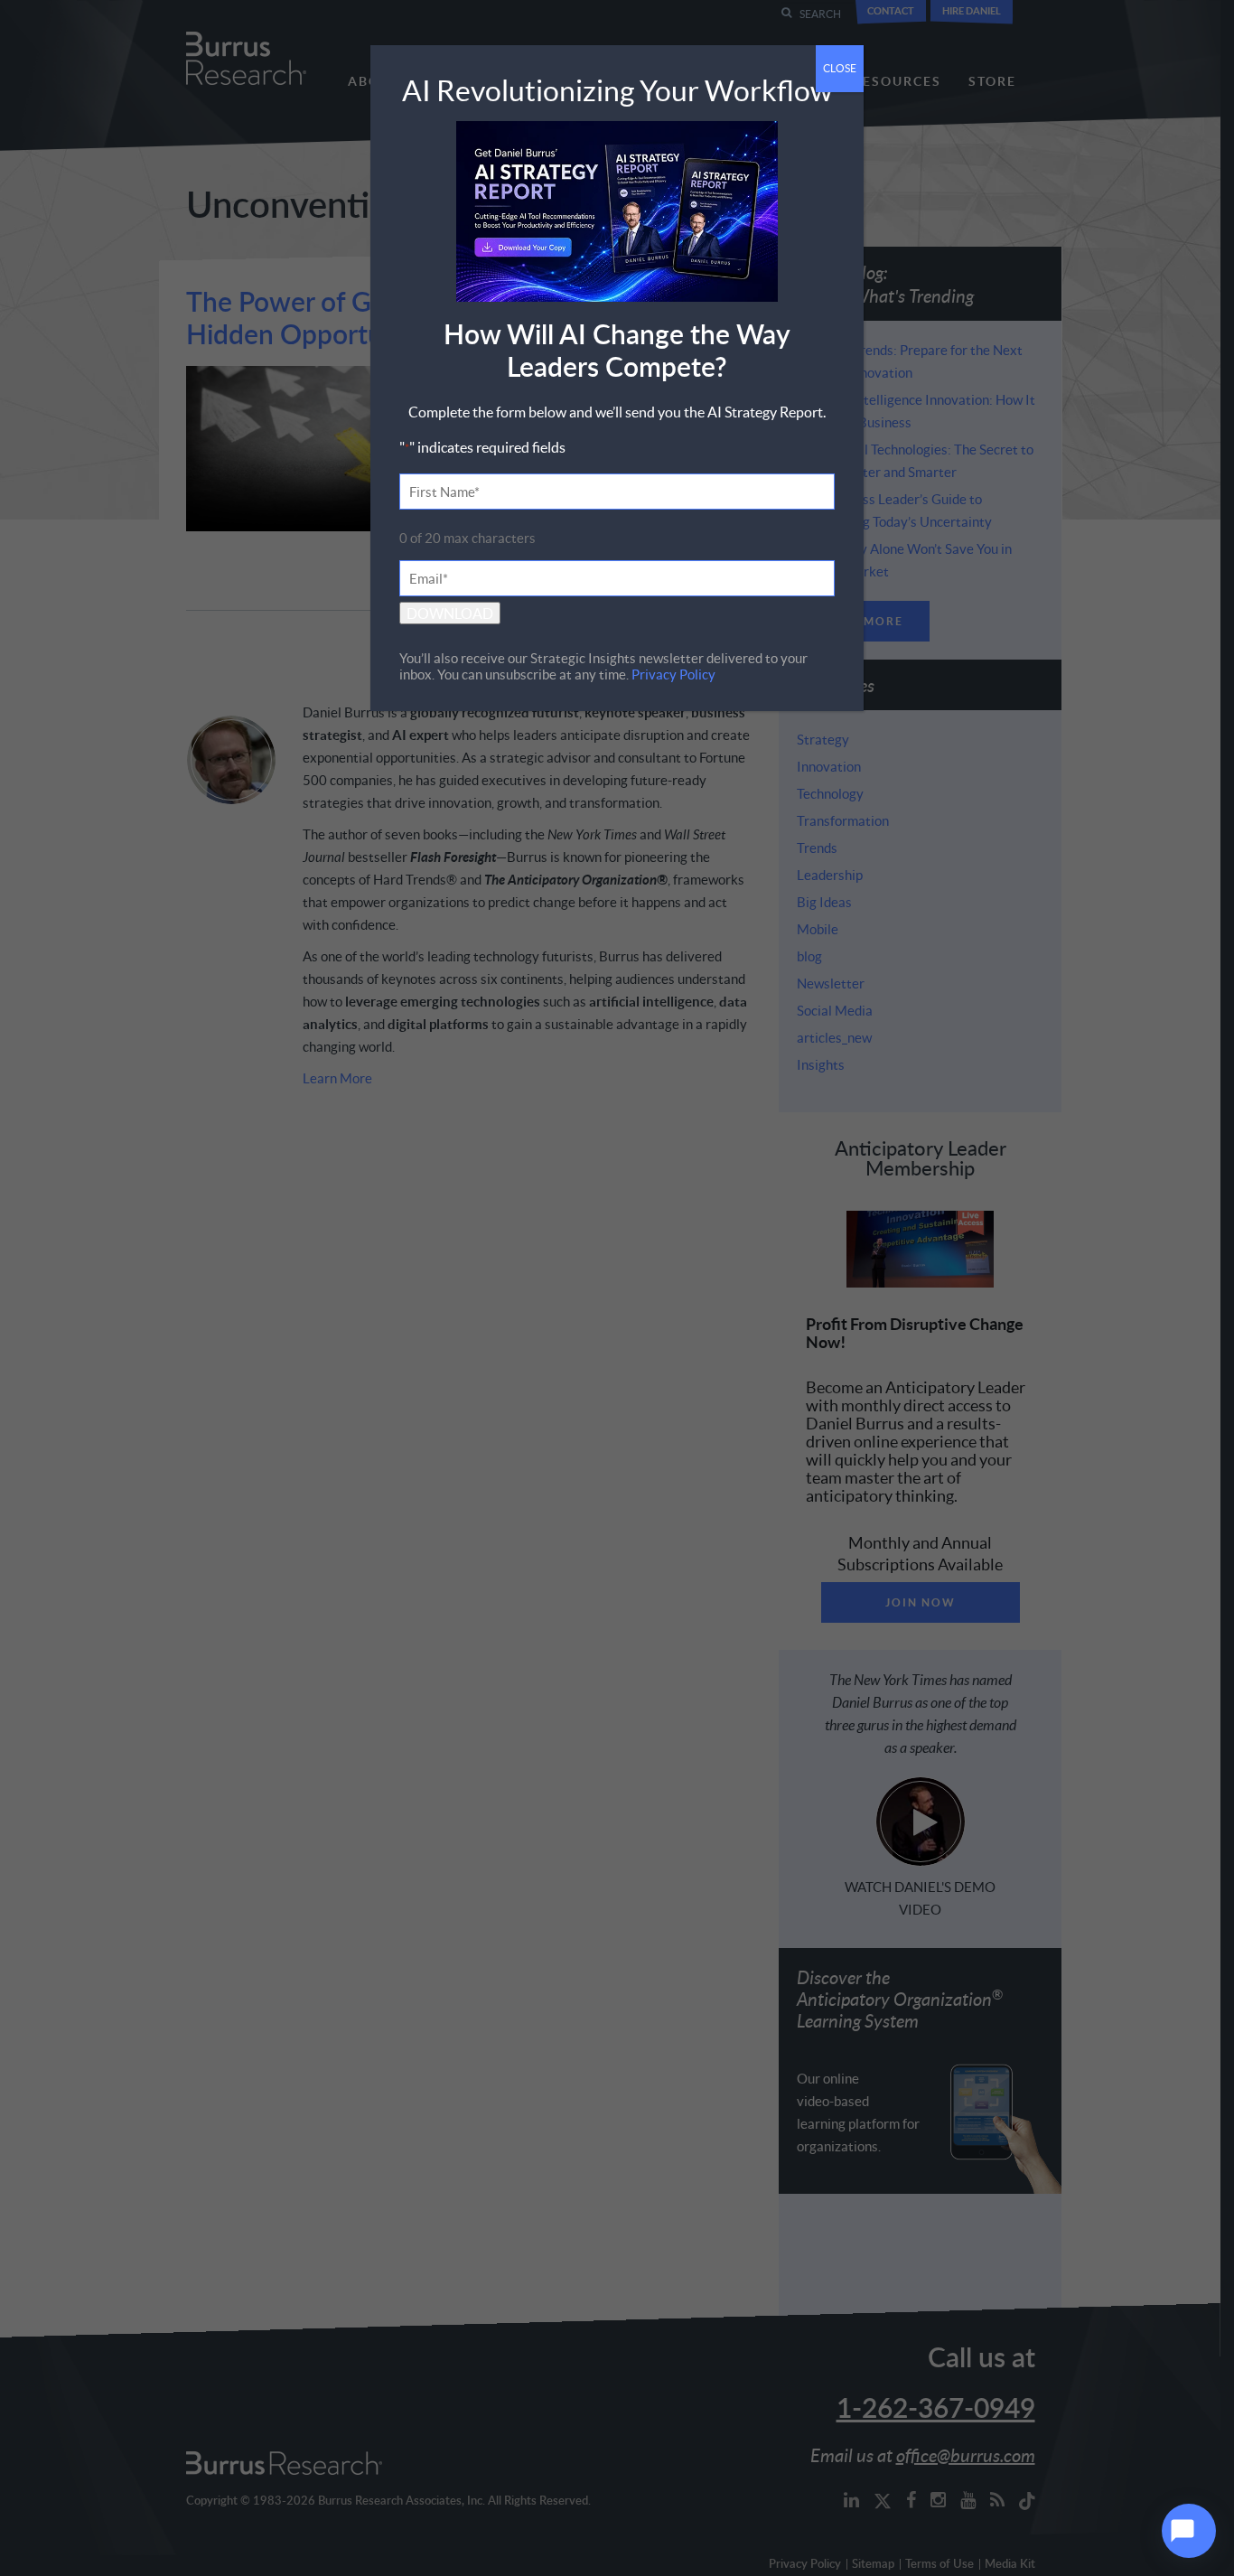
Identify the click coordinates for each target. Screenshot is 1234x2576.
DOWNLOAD (450, 613)
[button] (1189, 2531)
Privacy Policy (673, 674)
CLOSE (840, 68)
